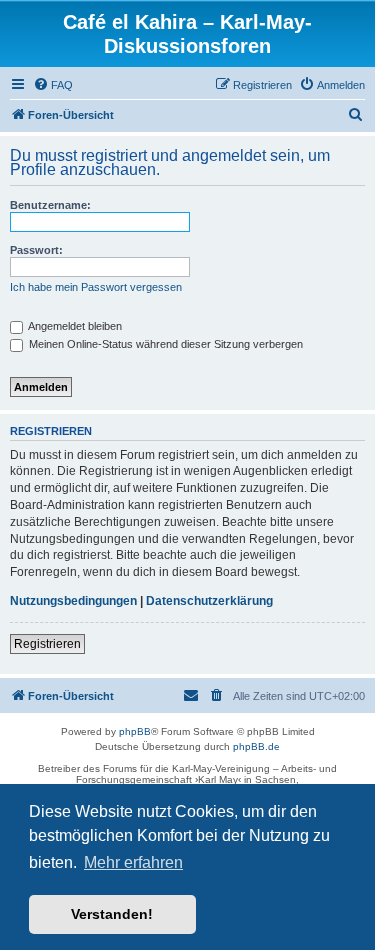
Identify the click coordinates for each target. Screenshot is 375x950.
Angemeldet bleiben (74, 326)
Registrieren (47, 644)
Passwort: (36, 250)
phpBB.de (256, 746)
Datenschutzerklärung (209, 601)
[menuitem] (53, 85)
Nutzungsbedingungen (73, 601)
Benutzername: (50, 205)
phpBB (135, 731)
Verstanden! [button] (112, 914)
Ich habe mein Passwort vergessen (96, 287)
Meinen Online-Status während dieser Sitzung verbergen (164, 344)
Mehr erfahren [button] (133, 862)
